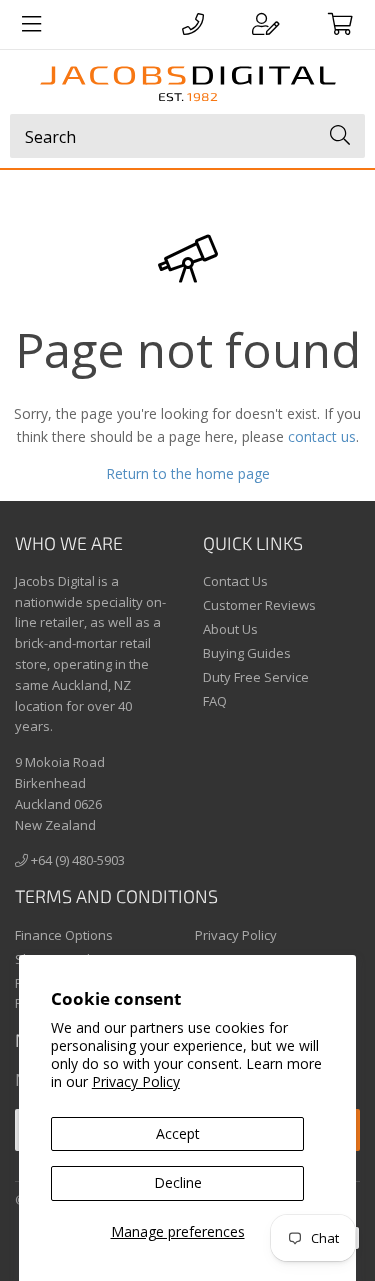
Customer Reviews (259, 605)
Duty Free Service (256, 677)
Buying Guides (247, 653)
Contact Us (235, 581)
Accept (178, 1133)
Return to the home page (188, 473)
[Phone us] (193, 24)
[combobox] (187, 136)
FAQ (215, 701)
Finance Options (64, 935)
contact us (322, 436)
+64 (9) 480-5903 (76, 860)
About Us (230, 629)
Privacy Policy (136, 1081)
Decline (178, 1182)
